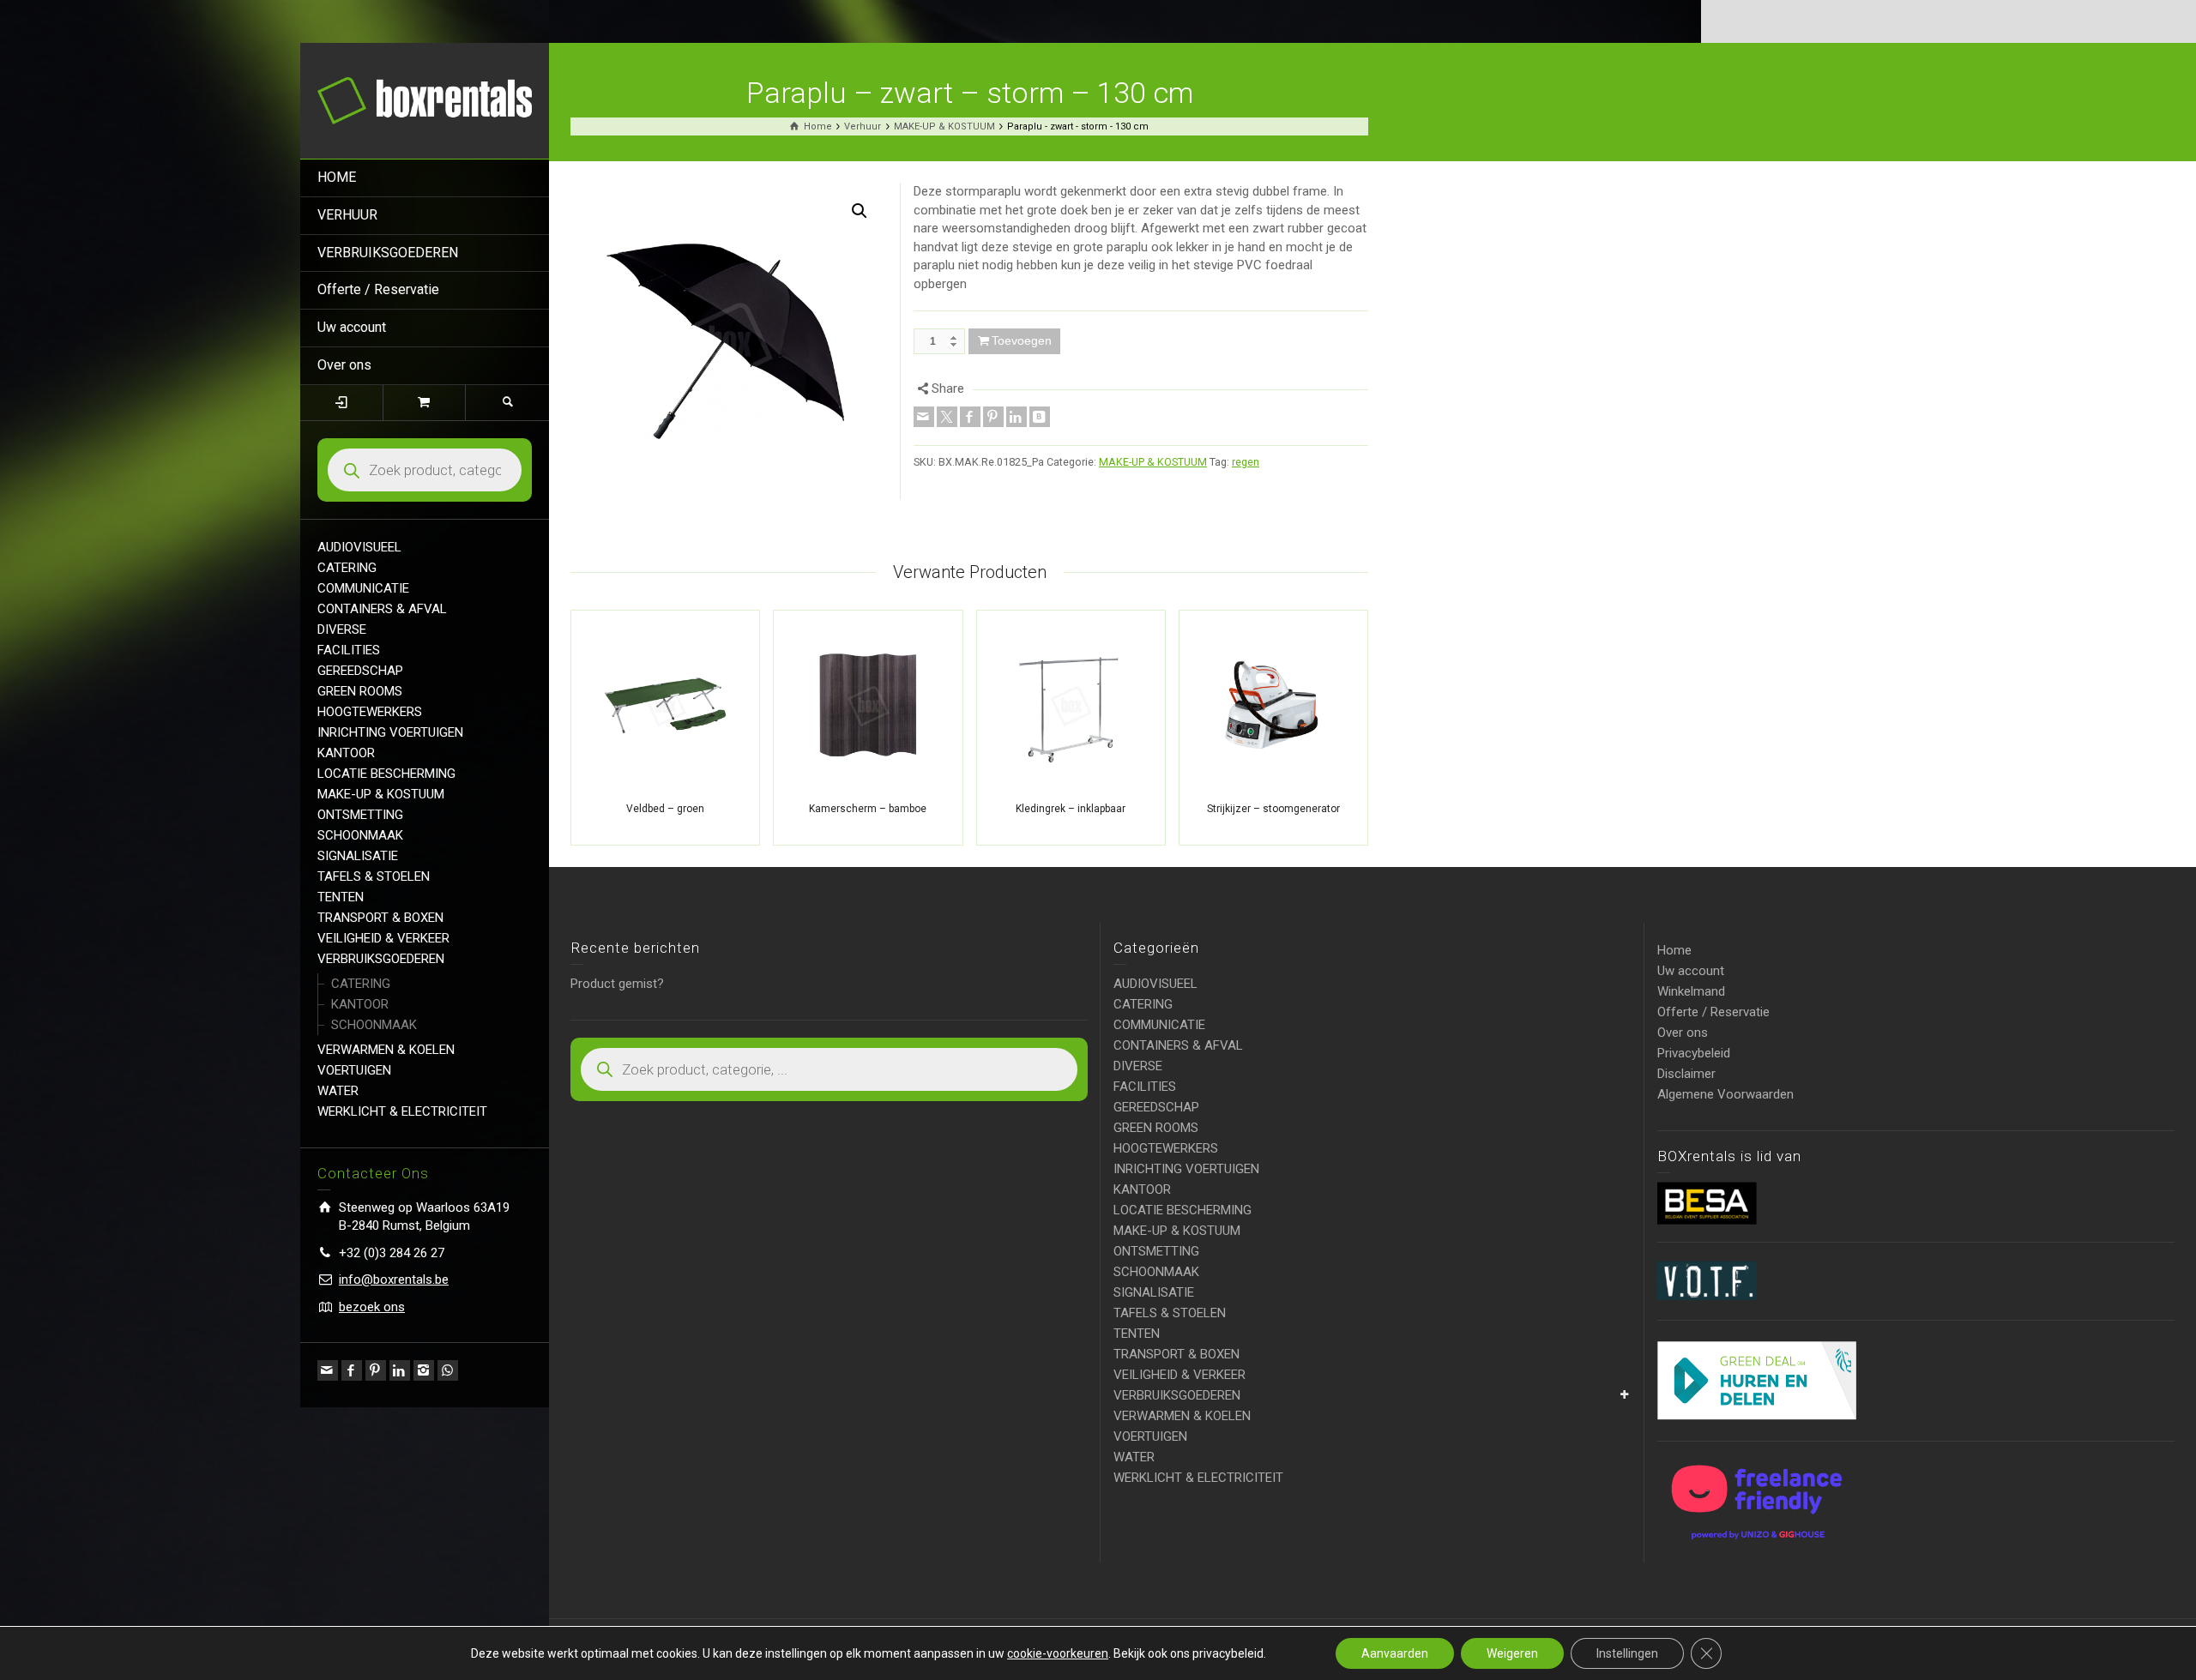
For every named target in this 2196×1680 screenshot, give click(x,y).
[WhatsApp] (448, 1370)
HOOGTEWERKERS (370, 712)
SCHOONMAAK (360, 835)
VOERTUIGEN (354, 1070)
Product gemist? (617, 984)
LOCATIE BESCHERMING (386, 774)
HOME (337, 177)
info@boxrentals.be (394, 1280)
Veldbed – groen (665, 809)
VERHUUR (347, 215)
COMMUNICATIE (363, 588)
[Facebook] (352, 1370)
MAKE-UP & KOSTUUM (381, 794)
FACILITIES (349, 650)
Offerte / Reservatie (378, 289)
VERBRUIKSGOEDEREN (388, 253)
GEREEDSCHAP (360, 671)
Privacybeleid (1694, 1053)
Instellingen (1627, 1653)
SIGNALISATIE (358, 856)
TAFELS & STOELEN (374, 876)
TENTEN (341, 897)
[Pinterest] (376, 1370)
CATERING (347, 568)
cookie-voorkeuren (1058, 1653)
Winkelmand (1691, 991)
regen (1246, 462)
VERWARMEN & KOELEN (386, 1050)
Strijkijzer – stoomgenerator (1273, 809)
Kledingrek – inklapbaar (1071, 809)
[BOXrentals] (425, 99)
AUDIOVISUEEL (359, 547)
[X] (947, 417)
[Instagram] (424, 1370)
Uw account (352, 327)
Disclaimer (1686, 1074)
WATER (338, 1091)
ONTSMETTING (360, 815)
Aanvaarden (1395, 1653)
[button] (860, 211)
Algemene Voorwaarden (1725, 1094)
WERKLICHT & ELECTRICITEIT (402, 1111)
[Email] (328, 1370)
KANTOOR (346, 753)
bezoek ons (372, 1307)
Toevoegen (1022, 340)
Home (1674, 950)
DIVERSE (342, 629)
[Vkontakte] (1040, 417)
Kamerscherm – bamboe (868, 809)
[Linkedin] (400, 1370)
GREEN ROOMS (360, 691)
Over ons (344, 365)
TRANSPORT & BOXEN (380, 918)
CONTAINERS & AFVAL (382, 609)
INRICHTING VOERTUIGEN (390, 732)
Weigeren (1512, 1653)
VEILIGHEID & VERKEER (383, 938)
